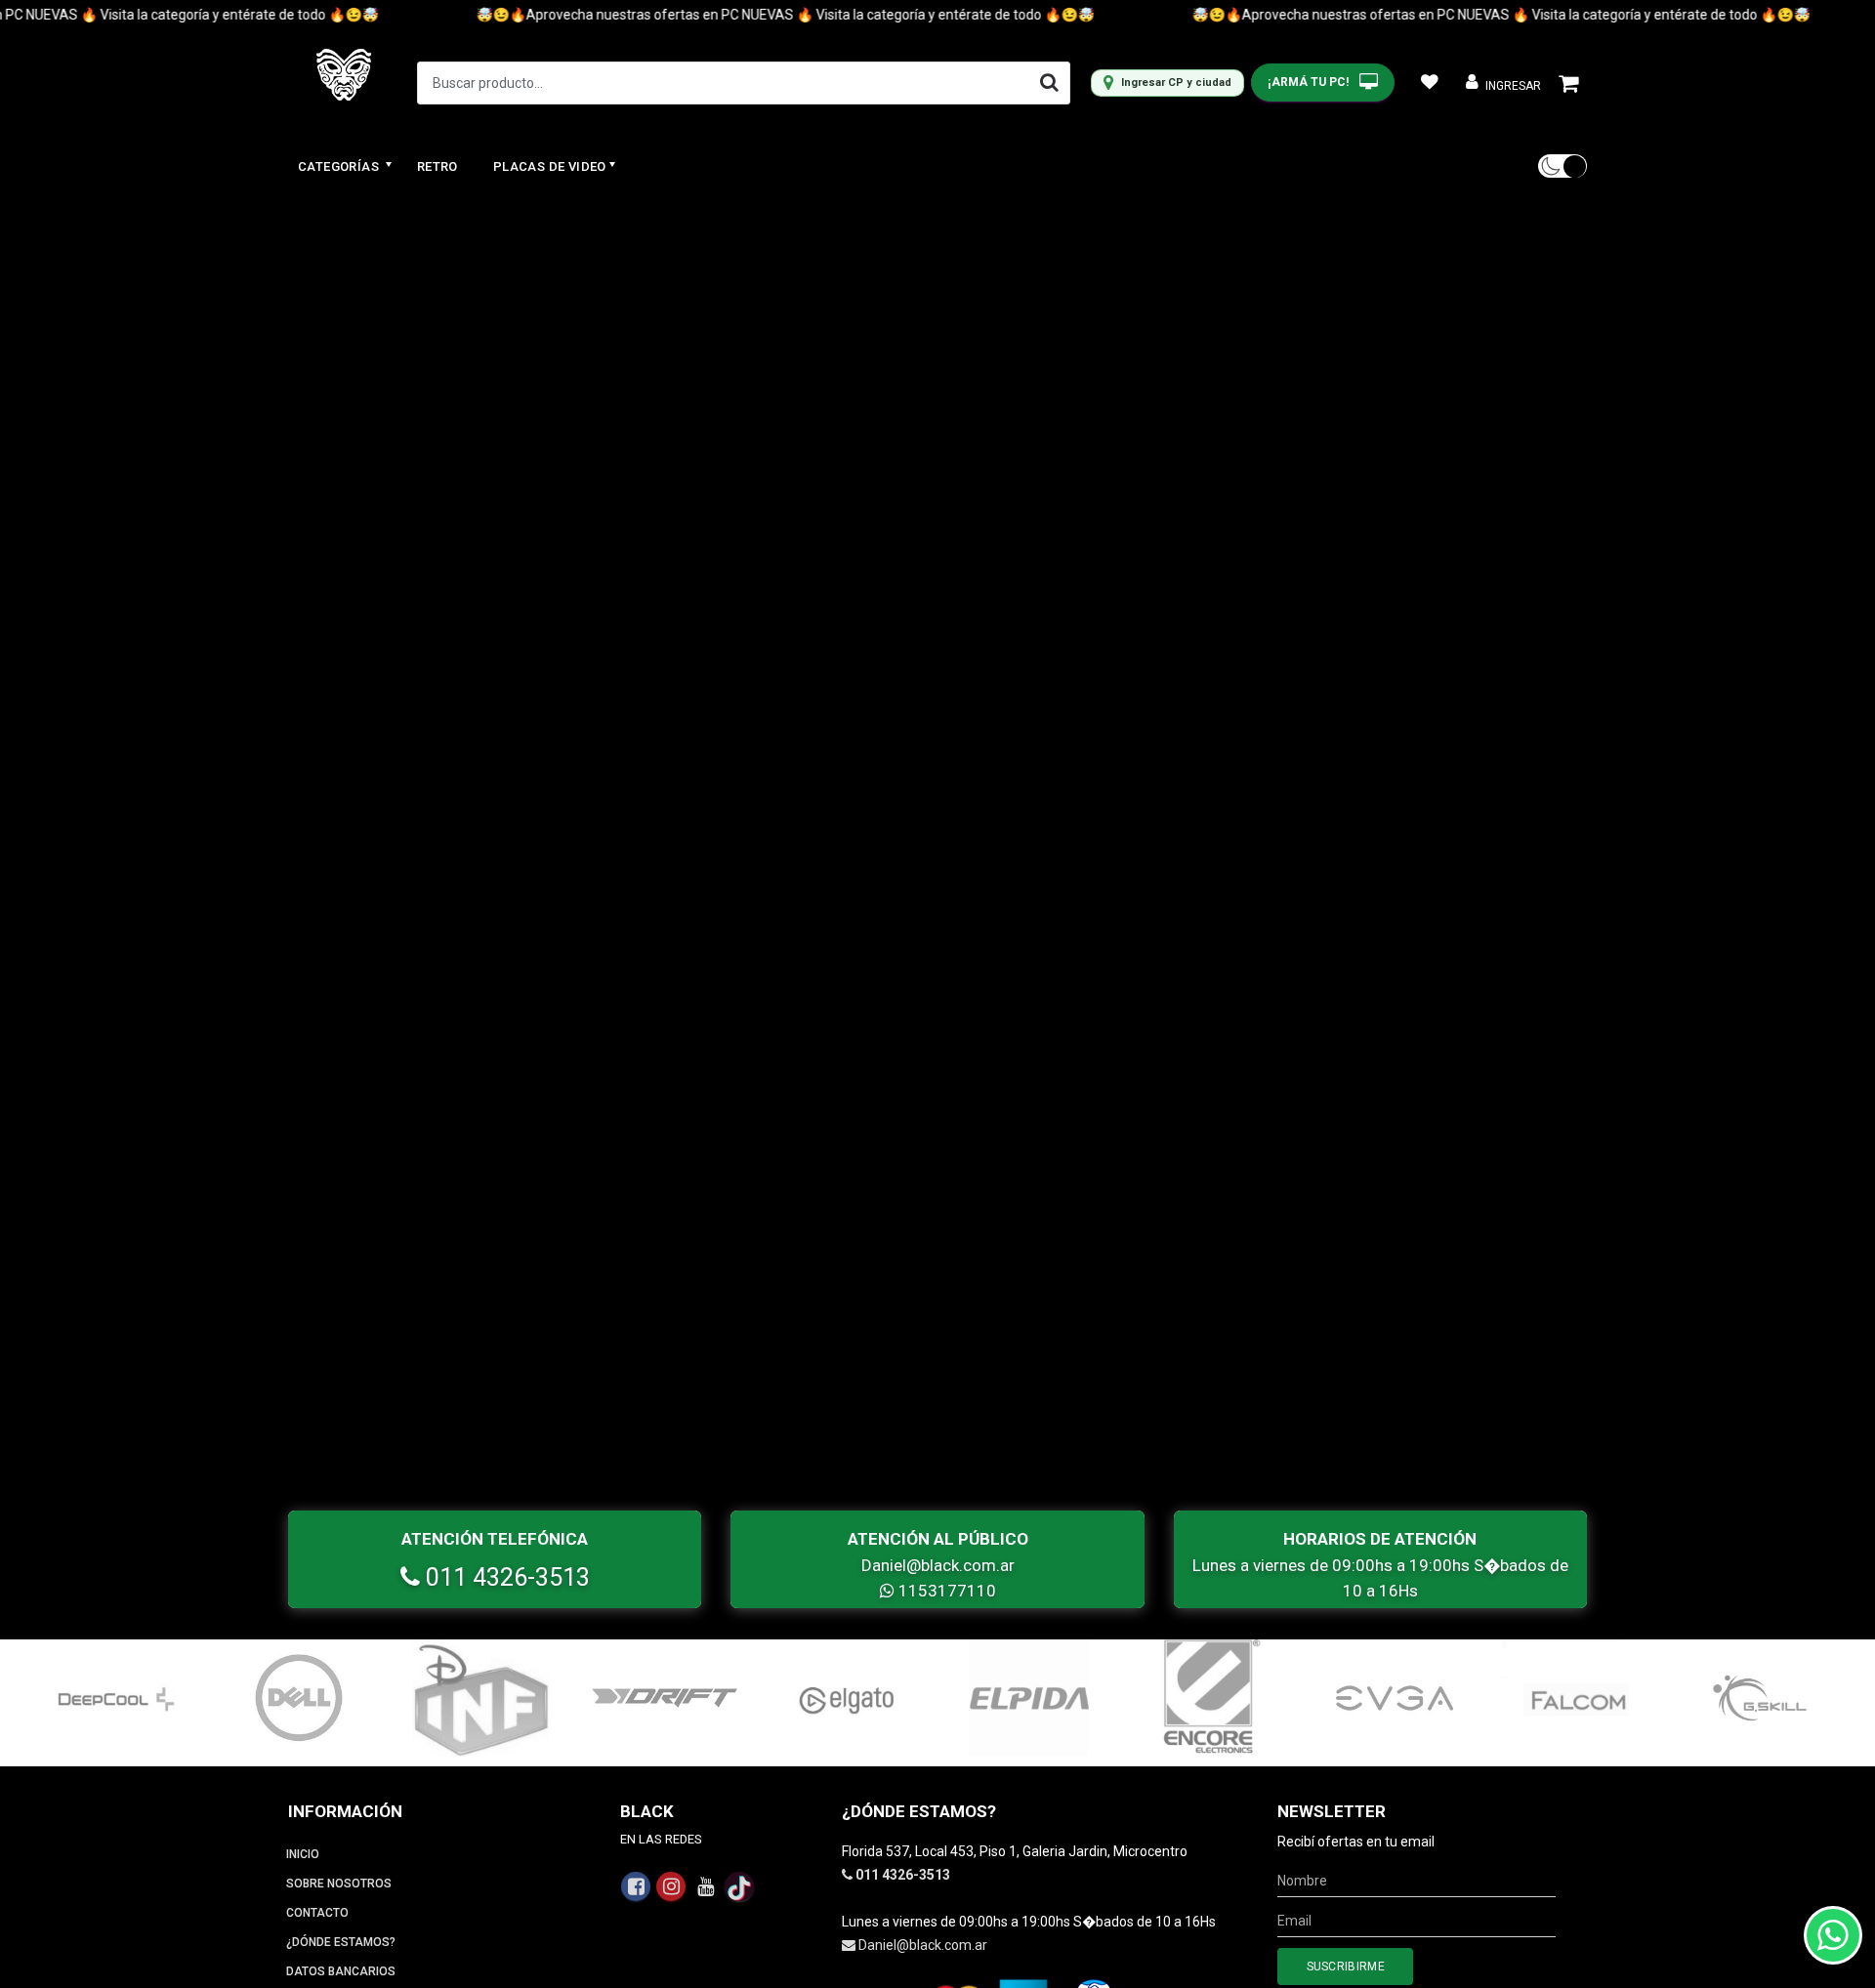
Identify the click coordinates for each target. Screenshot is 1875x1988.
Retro (437, 166)
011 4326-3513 (505, 1577)
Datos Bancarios (341, 1971)
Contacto (317, 1913)
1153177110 (945, 1591)
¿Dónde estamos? (341, 1942)
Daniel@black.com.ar (938, 1565)
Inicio (303, 1854)
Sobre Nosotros (339, 1884)
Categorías (340, 166)
